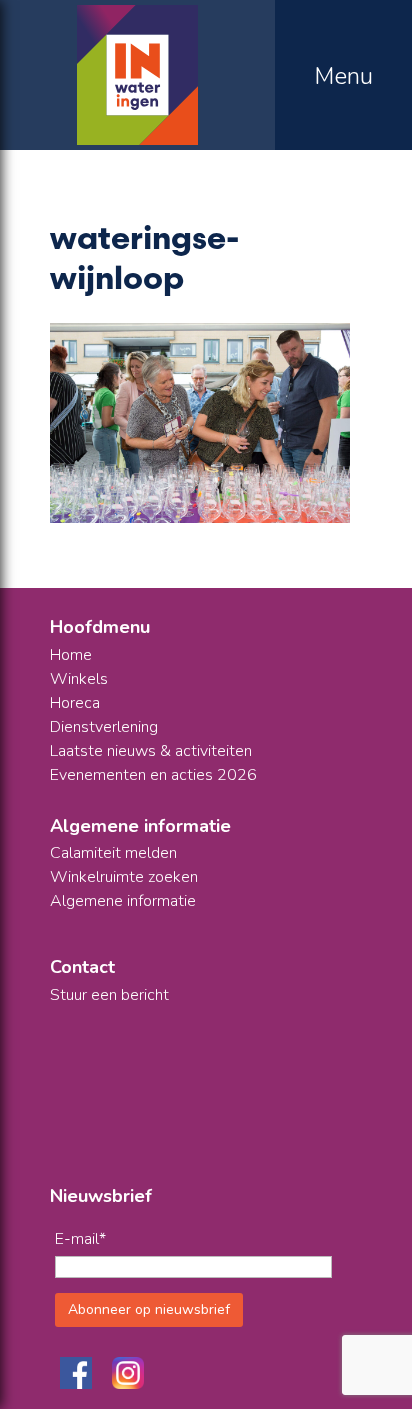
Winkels (79, 679)
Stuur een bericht (109, 995)
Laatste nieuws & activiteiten (151, 751)
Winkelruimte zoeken (124, 877)
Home (71, 655)
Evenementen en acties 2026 (153, 775)
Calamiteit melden (113, 853)
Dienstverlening (104, 727)
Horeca (75, 703)
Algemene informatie (123, 901)
